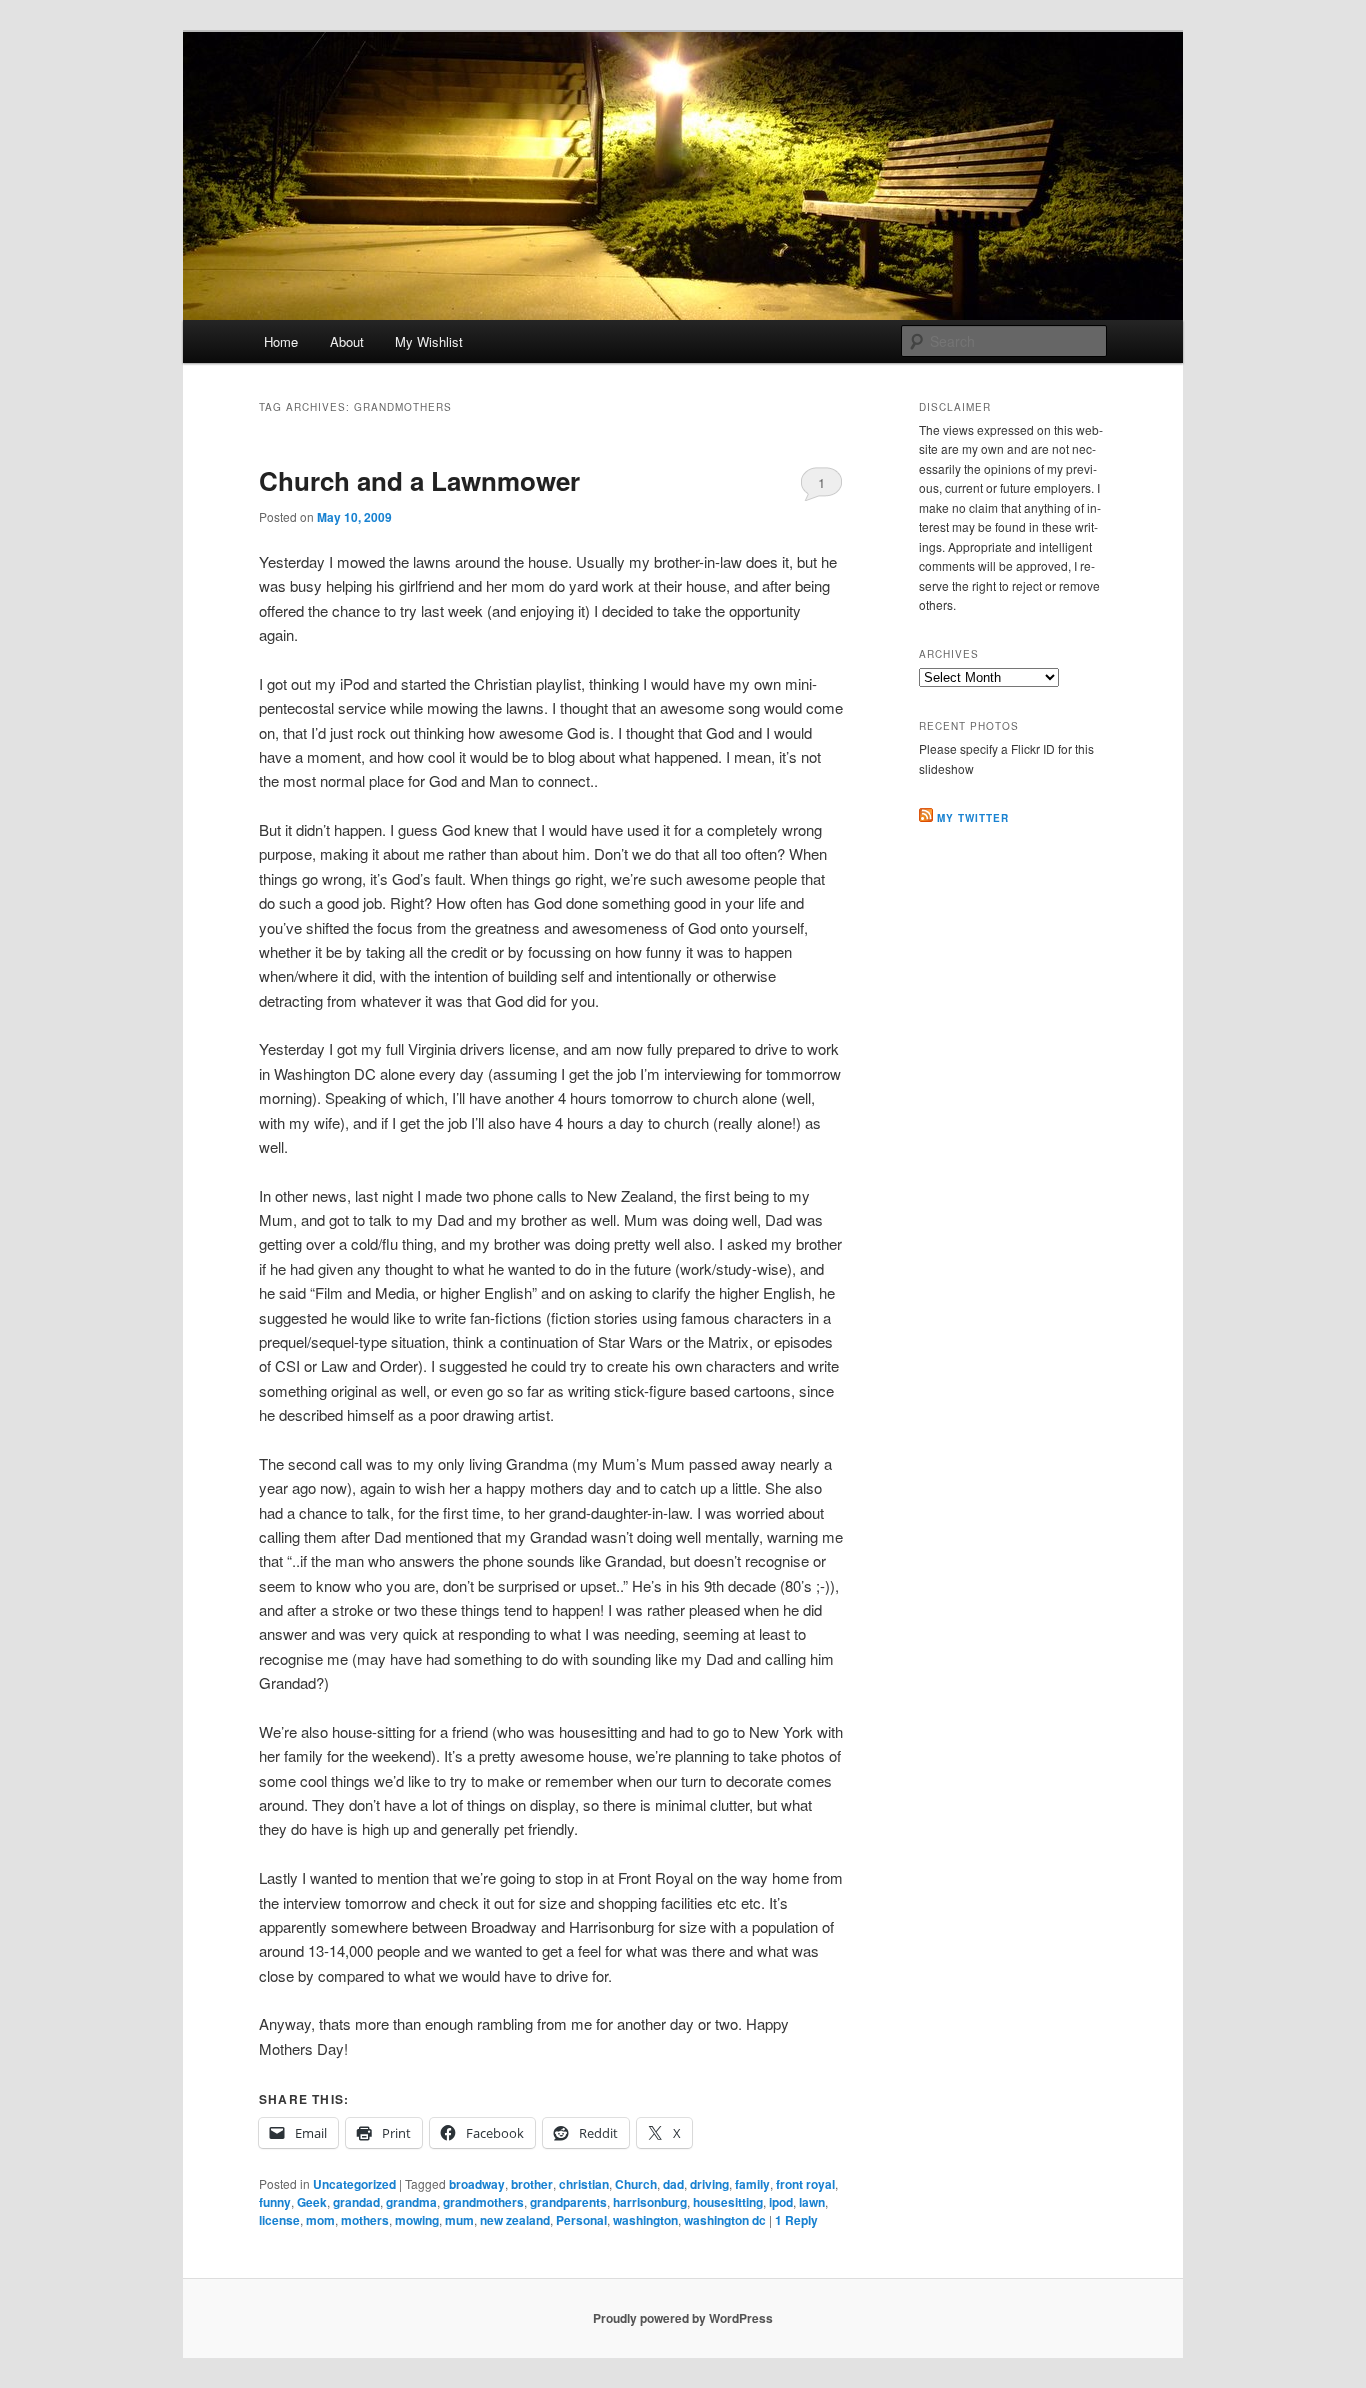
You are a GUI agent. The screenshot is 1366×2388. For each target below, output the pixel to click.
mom (320, 2220)
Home (281, 341)
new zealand (515, 2220)
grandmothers (483, 2202)
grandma (411, 2202)
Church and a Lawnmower (419, 480)
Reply (796, 2220)
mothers (365, 2220)
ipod (781, 2202)
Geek (312, 2202)
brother (532, 2184)
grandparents (568, 2202)
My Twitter (973, 818)
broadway (477, 2184)
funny (275, 2202)
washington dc (725, 2220)
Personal (581, 2220)
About (347, 341)
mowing (417, 2220)
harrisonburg (650, 2202)
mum (459, 2220)
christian (584, 2184)
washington (645, 2220)
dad (673, 2184)
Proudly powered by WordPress (683, 2318)
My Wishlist (429, 341)
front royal (805, 2184)
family (752, 2184)
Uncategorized (354, 2184)
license (279, 2220)
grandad (356, 2202)
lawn (812, 2202)
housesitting (728, 2202)
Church (636, 2184)
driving (709, 2184)
